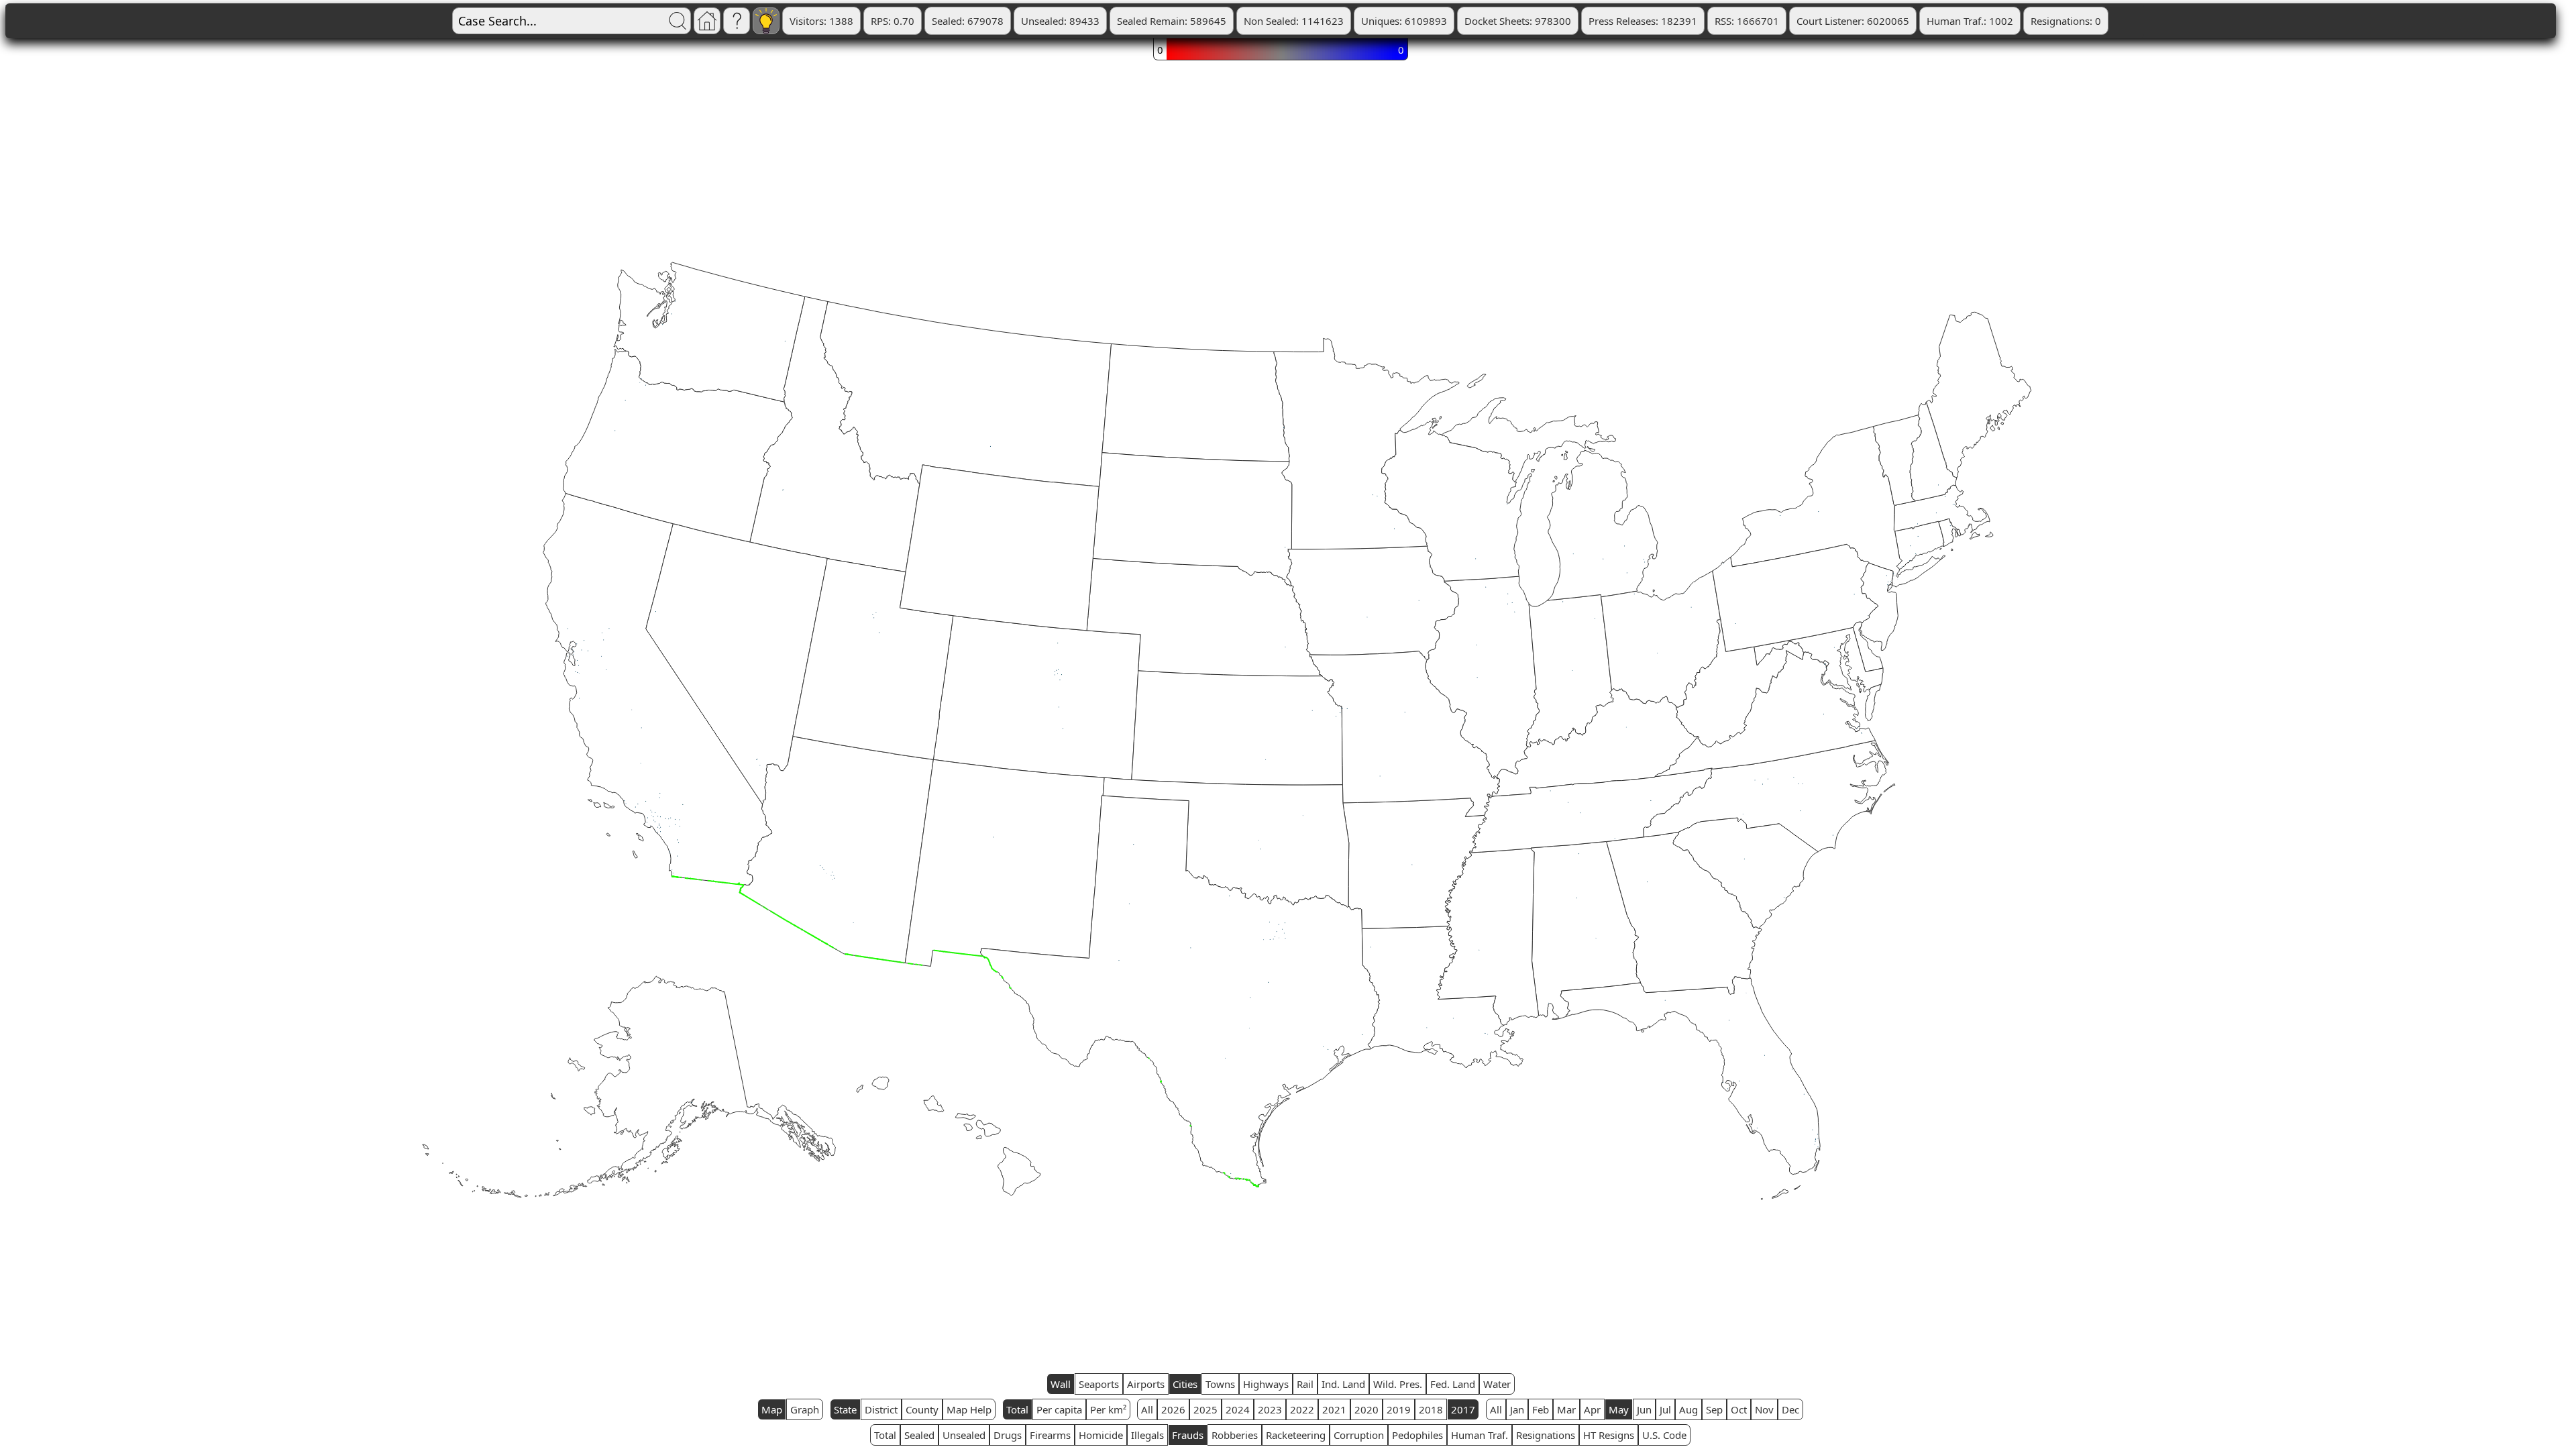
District (881, 1409)
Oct (1739, 1409)
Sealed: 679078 (968, 21)
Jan (1517, 1409)
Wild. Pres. (1398, 1384)
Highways (1266, 1384)
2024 (1238, 1409)
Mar (1566, 1409)
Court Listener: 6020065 (1853, 21)
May (1619, 1409)
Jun (1644, 1409)
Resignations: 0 (2066, 21)
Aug (1688, 1409)
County (922, 1409)
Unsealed (964, 1435)
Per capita (1059, 1409)
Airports (1146, 1384)
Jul (1665, 1409)
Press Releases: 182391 (1643, 21)
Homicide (1101, 1435)
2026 (1173, 1409)
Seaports (1099, 1384)
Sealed (919, 1435)
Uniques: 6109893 (1404, 21)
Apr (1592, 1409)
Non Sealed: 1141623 (1294, 21)
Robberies (1235, 1435)
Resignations (1546, 1435)
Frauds (1188, 1435)
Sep (1714, 1409)
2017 (1463, 1409)
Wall (1061, 1384)
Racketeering (1296, 1435)
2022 (1302, 1409)
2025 (1205, 1409)
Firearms (1050, 1435)
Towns (1220, 1384)
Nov (1764, 1409)
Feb (1541, 1409)
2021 (1334, 1409)
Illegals (1147, 1435)
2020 (1366, 1409)
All (1147, 1409)
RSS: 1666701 (1747, 21)
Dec (1790, 1409)
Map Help (969, 1409)
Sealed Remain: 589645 (1172, 21)
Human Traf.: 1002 (1970, 21)
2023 (1270, 1409)
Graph (805, 1409)
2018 (1431, 1409)
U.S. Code (1664, 1435)
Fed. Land (1453, 1384)
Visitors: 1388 (821, 21)
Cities (1185, 1384)
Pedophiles (1417, 1435)
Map (772, 1409)
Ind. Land (1343, 1384)
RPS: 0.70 (893, 21)
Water (1497, 1384)
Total (1017, 1409)
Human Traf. (1480, 1435)
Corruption (1359, 1435)
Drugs (1008, 1435)
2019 (1399, 1409)
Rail (1305, 1384)
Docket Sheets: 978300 (1518, 21)
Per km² (1108, 1409)
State (845, 1409)
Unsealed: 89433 (1060, 21)
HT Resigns (1609, 1435)
